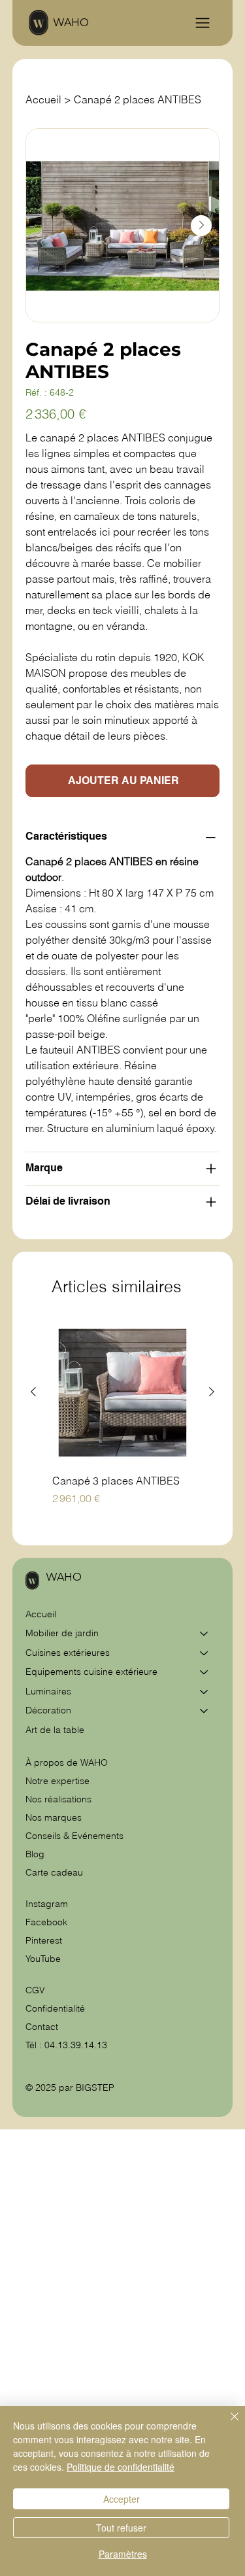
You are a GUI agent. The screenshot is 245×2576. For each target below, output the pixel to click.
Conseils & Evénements (74, 1836)
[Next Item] (201, 226)
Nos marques (54, 1817)
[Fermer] (227, 2424)
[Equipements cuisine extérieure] (204, 1672)
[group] (122, 1422)
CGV (37, 1990)
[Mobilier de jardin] (204, 1634)
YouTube (43, 1959)
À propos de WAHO (67, 1762)
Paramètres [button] (123, 2554)
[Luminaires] (204, 1692)
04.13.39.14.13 (76, 2045)
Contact (42, 2027)
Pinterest (44, 1940)
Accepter (122, 2499)
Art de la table (55, 1730)
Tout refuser (121, 2528)
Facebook (46, 1922)
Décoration (48, 1710)
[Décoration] (204, 1711)
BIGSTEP (95, 2087)
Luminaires (48, 1691)
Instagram (47, 1904)
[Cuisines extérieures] (204, 1653)
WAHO (71, 23)
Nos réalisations (58, 1799)
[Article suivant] (212, 1392)
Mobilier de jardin (62, 1633)
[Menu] (203, 23)
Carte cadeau (54, 1872)
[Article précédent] (33, 1392)
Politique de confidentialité (121, 2467)
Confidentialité (55, 2008)
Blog (35, 1854)
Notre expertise (57, 1781)
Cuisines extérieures (68, 1653)
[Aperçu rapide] (122, 1393)
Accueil (41, 1614)
